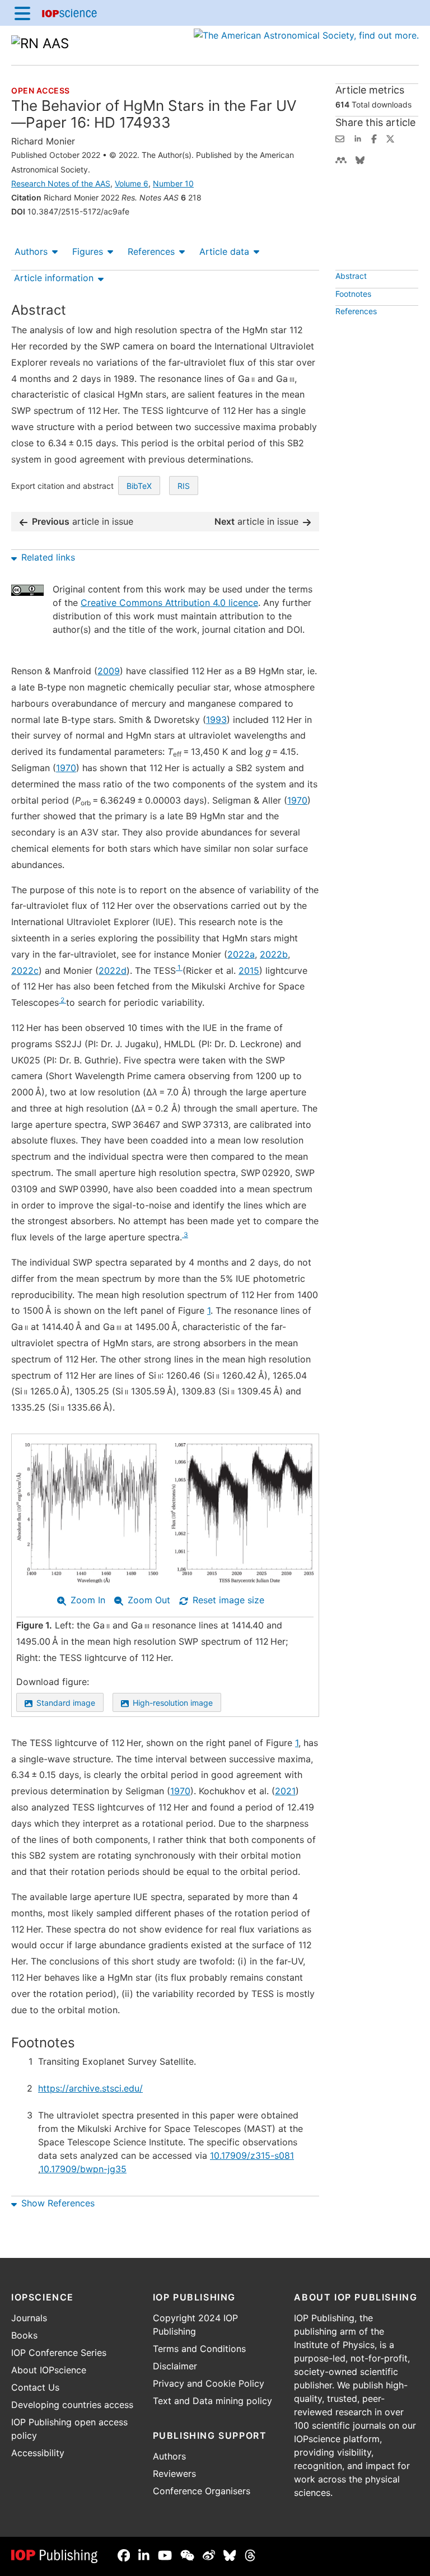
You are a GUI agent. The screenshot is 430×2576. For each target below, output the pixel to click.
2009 (109, 671)
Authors (31, 251)
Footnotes (353, 294)
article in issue (83, 521)
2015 (249, 970)
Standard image (66, 1703)
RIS (184, 486)
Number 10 (173, 183)
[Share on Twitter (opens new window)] (390, 138)
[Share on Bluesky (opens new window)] (360, 159)
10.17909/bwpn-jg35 (83, 2169)
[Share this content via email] (340, 138)
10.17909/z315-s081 (252, 2155)
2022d (113, 970)
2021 (285, 1791)
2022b (274, 954)
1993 (216, 720)
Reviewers (174, 2474)
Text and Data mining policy (212, 2401)
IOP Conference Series (59, 2353)
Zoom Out (149, 1600)
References (151, 251)
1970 (66, 768)
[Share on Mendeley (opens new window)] (341, 159)
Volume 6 (132, 183)
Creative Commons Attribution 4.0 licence (169, 603)
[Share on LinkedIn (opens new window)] (358, 138)
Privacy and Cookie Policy (209, 2383)
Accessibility (38, 2453)
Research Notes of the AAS (61, 183)
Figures (88, 251)
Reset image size (228, 1600)
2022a (241, 954)
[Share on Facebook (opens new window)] (374, 138)
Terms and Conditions (199, 2349)
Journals (29, 2318)
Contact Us (35, 2387)
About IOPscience (49, 2370)
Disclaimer (175, 2366)
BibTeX (139, 486)
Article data (224, 251)
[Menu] (22, 13)
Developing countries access (72, 2405)
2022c (25, 970)
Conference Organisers (202, 2491)
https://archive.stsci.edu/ (90, 2088)
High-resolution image (173, 1703)
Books (24, 2335)
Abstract (351, 276)
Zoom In (88, 1600)
